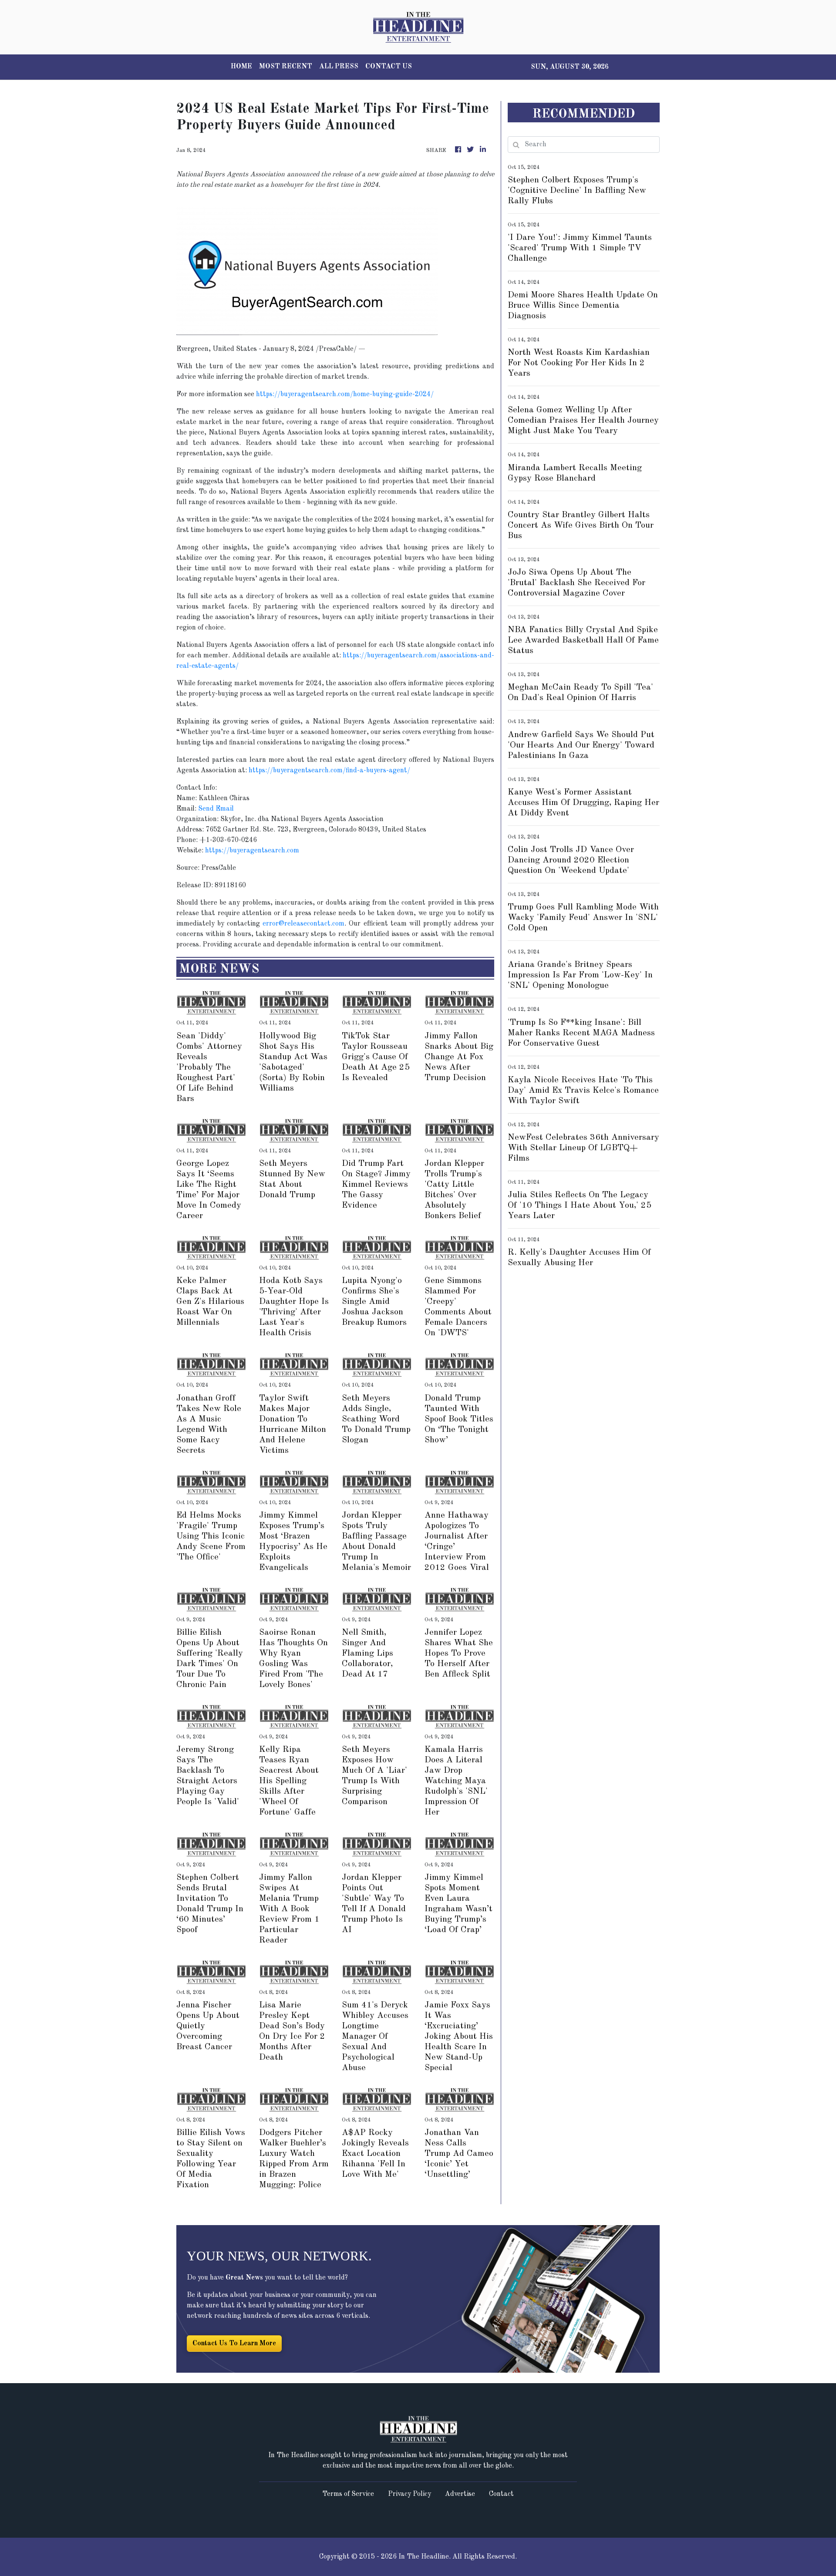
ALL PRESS (339, 67)
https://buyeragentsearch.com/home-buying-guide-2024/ (345, 394)
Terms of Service (348, 2494)
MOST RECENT (286, 67)
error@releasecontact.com (303, 924)
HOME (241, 67)
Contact (501, 2494)
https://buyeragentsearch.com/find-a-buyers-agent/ (329, 771)
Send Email (216, 809)
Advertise (460, 2494)
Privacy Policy (410, 2494)
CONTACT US (389, 67)
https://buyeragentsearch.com (252, 851)
